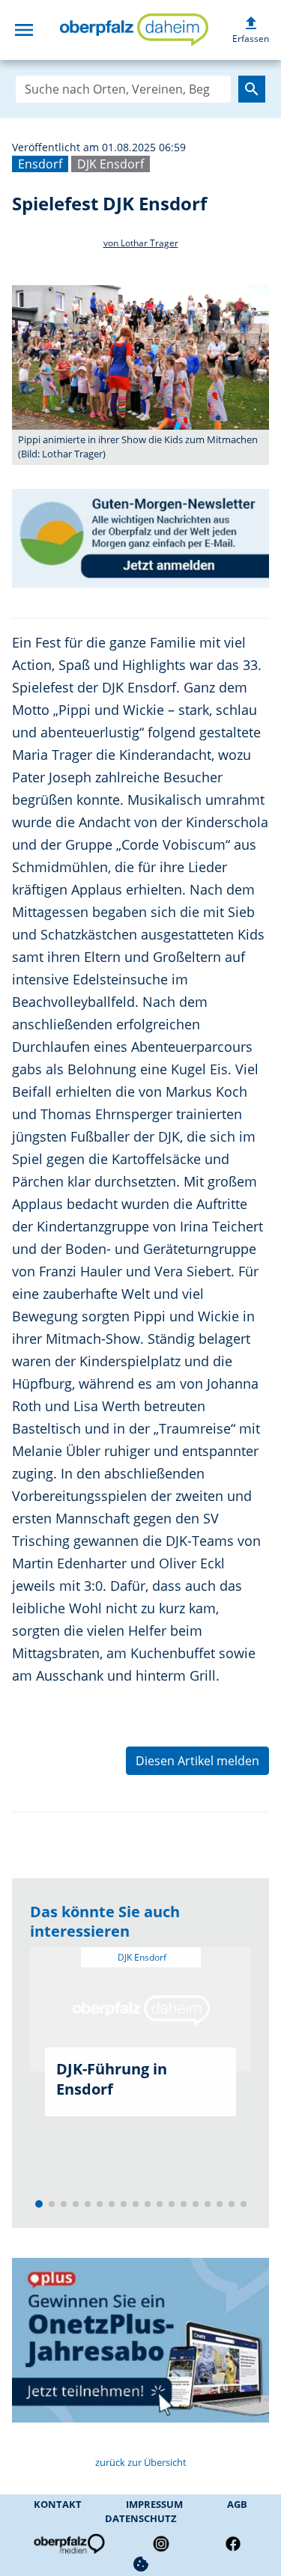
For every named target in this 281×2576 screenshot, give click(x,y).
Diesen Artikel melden (197, 1761)
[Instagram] (161, 2544)
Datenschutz (141, 2518)
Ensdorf (40, 164)
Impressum (154, 2504)
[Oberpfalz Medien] (68, 2544)
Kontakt (58, 2504)
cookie (141, 2564)
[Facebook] (233, 2544)
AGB (237, 2504)
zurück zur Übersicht (141, 2462)
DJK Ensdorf (111, 164)
